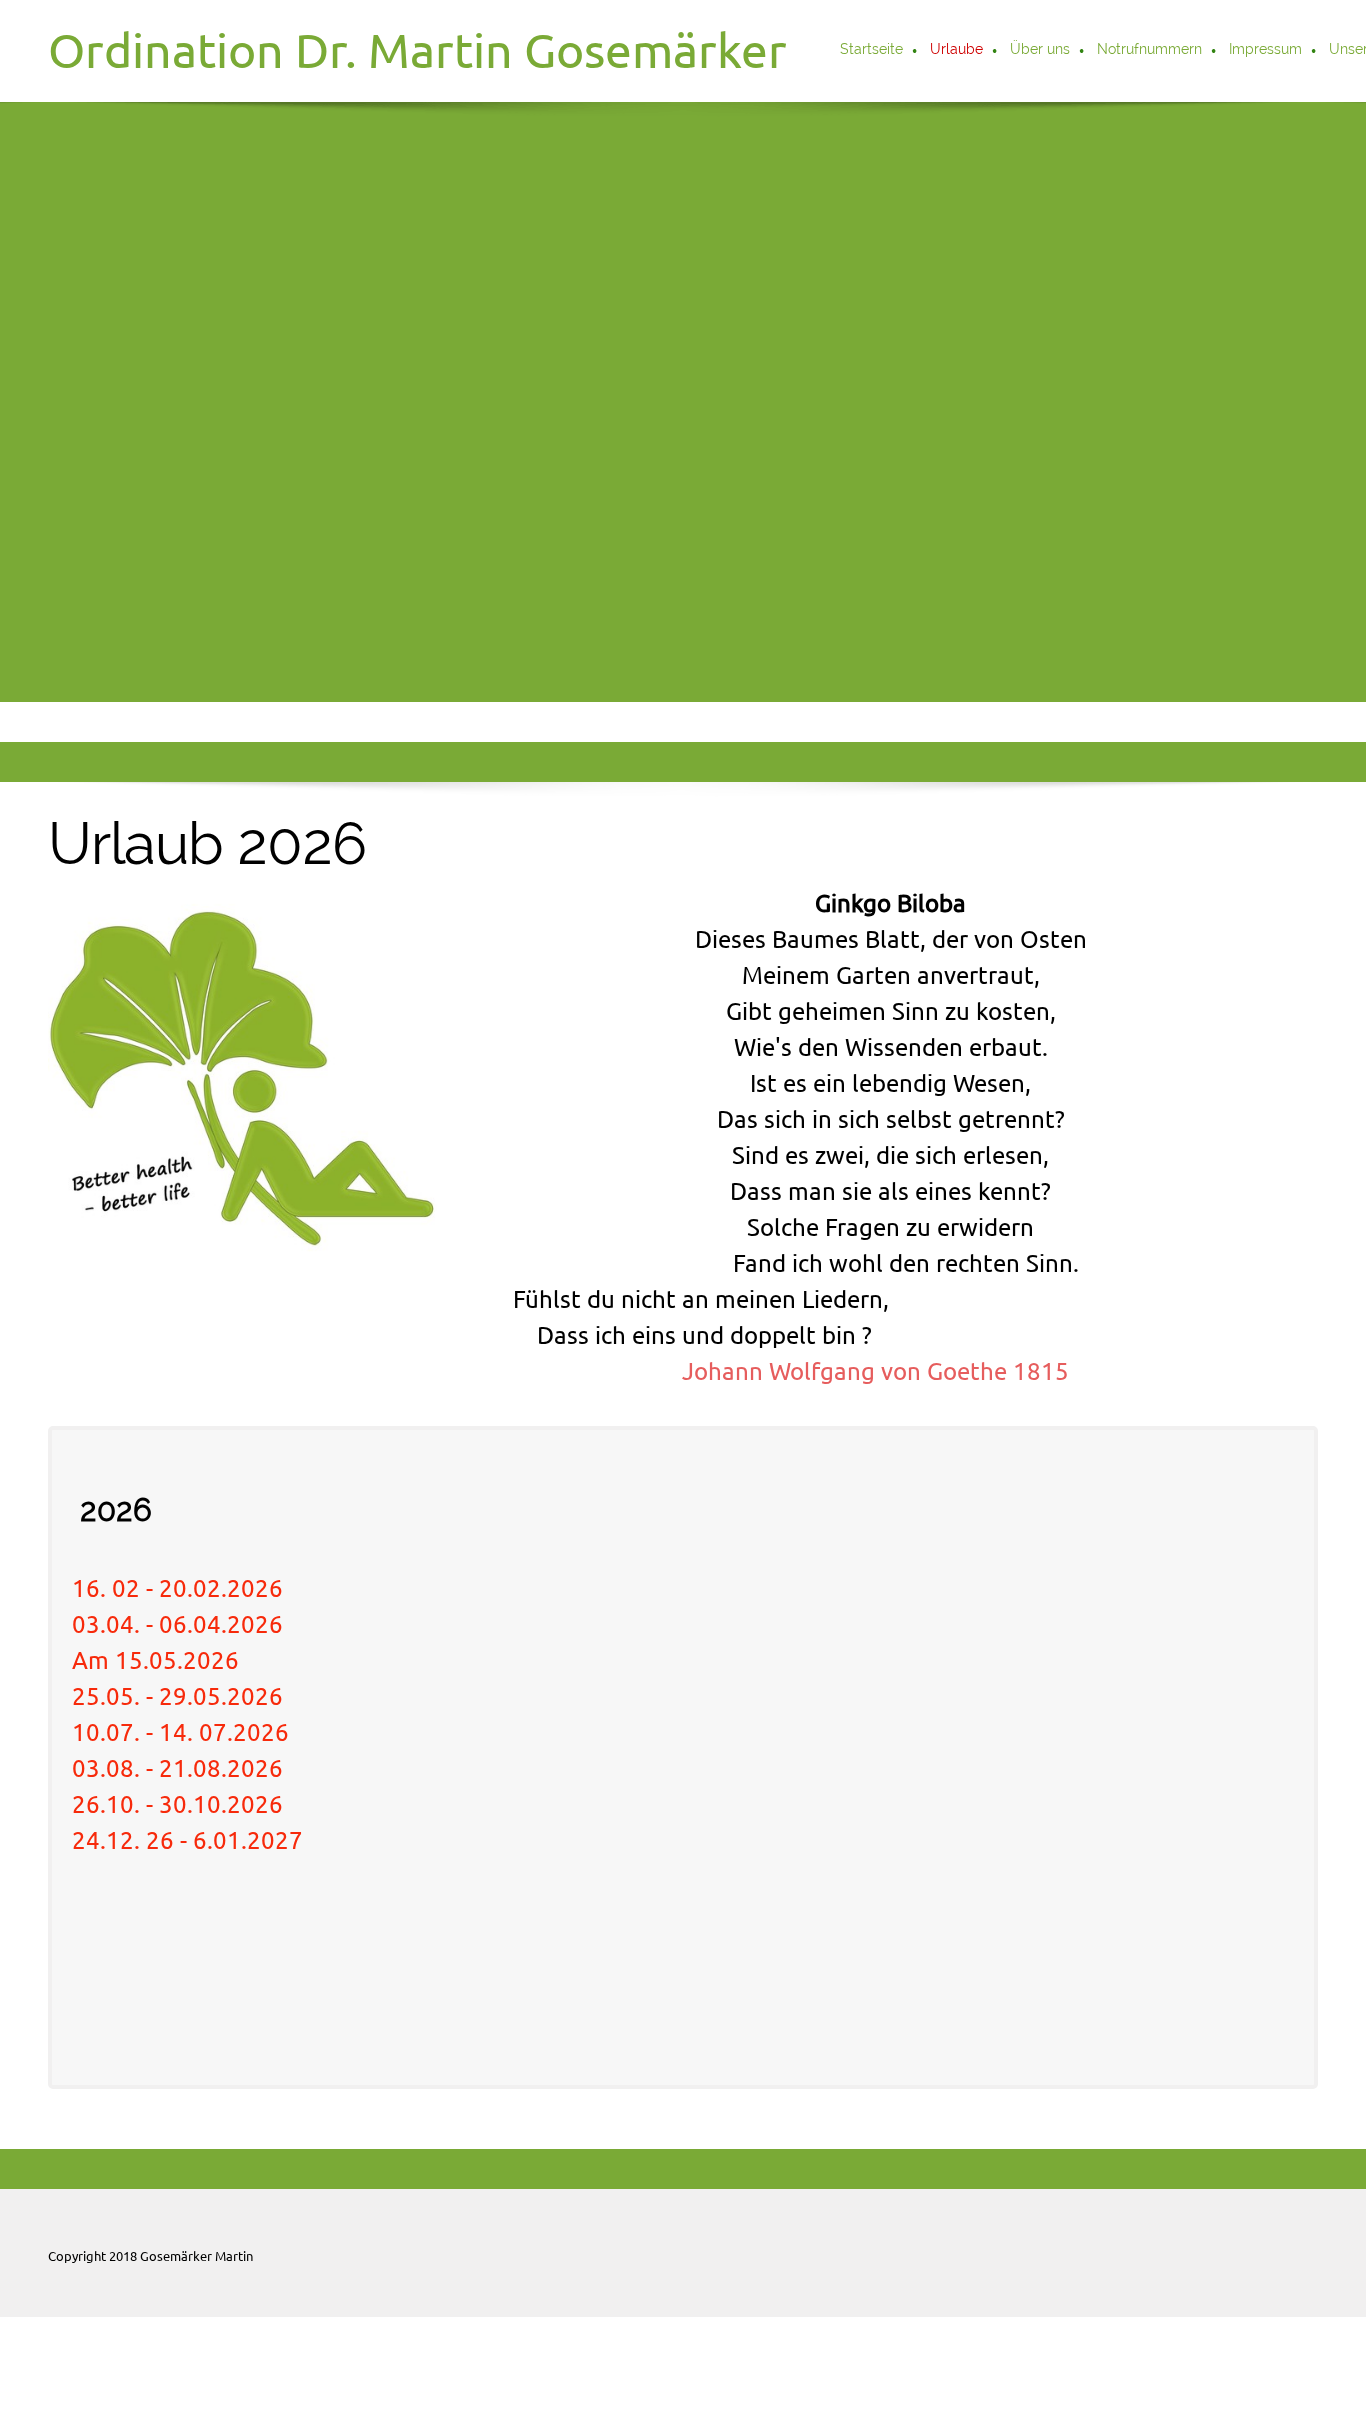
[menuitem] (872, 51)
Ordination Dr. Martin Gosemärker (417, 50)
